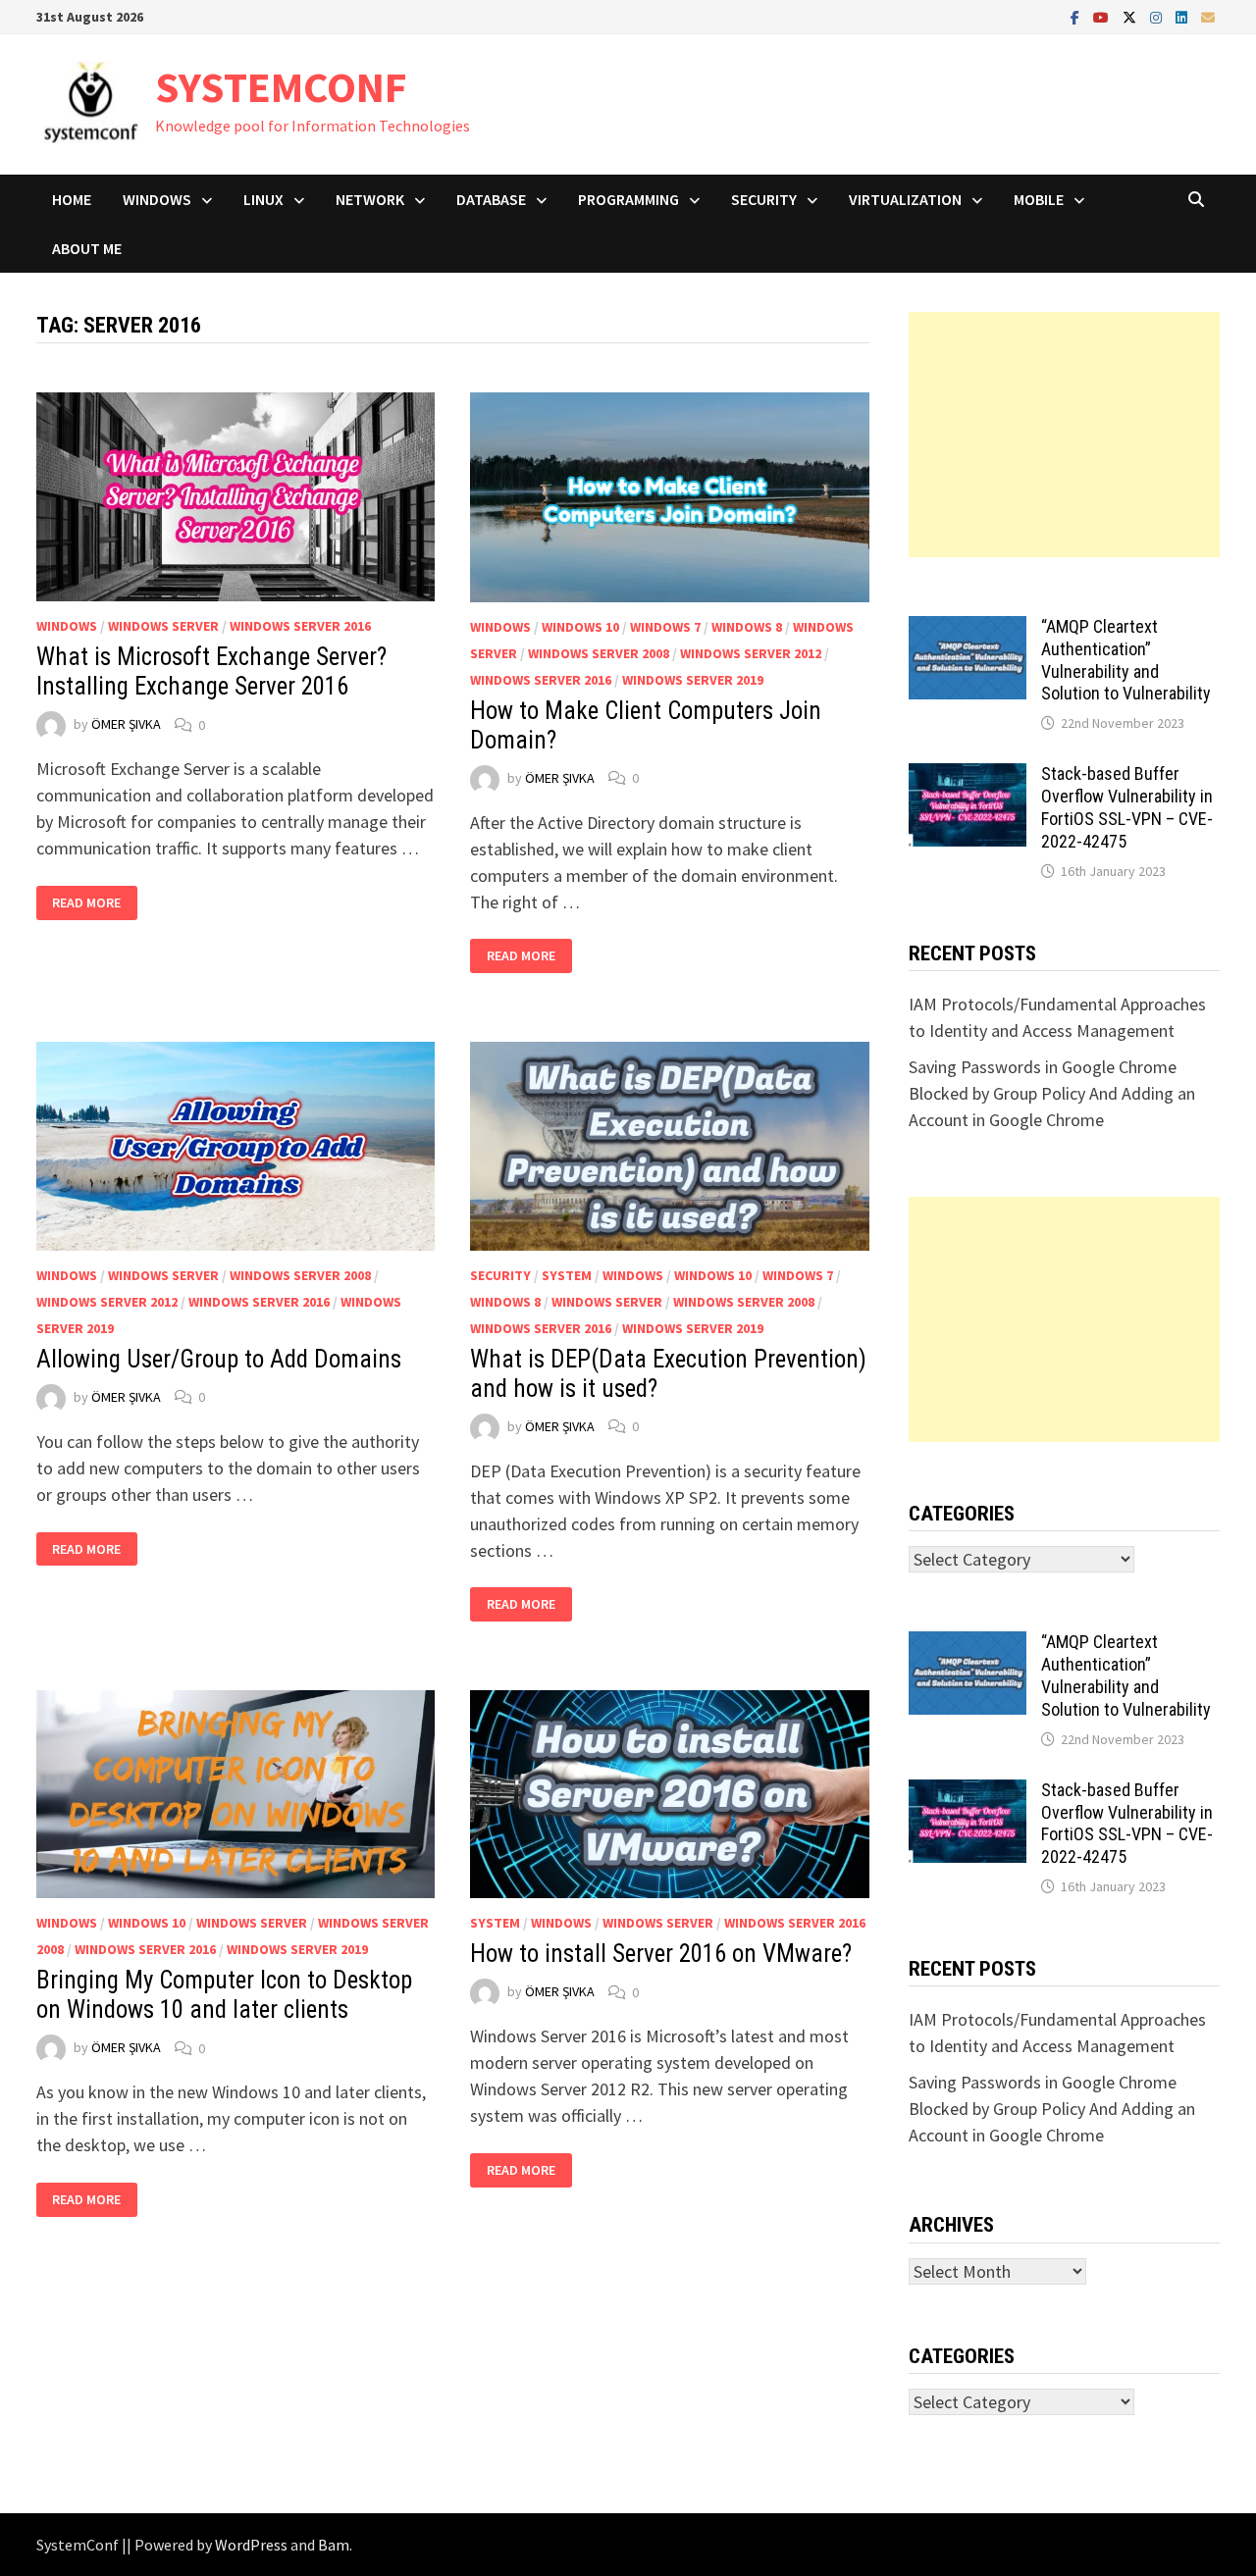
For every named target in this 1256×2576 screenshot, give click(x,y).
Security (764, 199)
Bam (334, 2545)
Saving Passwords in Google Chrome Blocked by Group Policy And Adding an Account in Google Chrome (1052, 1093)
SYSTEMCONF (281, 87)
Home (72, 199)
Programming (628, 199)
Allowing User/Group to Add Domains (219, 1359)
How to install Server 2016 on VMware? (661, 1954)
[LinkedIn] (1183, 16)
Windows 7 (665, 627)
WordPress (251, 2545)
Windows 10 (580, 627)
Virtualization (905, 199)
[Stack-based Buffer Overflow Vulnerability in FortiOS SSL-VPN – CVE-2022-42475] (968, 776)
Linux (263, 199)
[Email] (1208, 16)
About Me (87, 248)
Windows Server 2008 (599, 653)
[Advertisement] (1065, 435)
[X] (1131, 16)
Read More (87, 903)
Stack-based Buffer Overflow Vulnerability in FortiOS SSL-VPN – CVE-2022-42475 (1127, 807)
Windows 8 (747, 627)
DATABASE (491, 199)
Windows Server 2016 (300, 626)
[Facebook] (1077, 16)
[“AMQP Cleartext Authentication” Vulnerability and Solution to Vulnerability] (968, 629)
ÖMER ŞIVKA (126, 725)
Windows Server (163, 626)
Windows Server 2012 (751, 653)
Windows (157, 199)
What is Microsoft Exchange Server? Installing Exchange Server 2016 (211, 671)
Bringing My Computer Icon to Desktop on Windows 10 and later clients (224, 1995)
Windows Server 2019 (693, 680)
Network (370, 199)
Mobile (1039, 199)
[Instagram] (1158, 16)
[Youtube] (1103, 16)
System (567, 1275)
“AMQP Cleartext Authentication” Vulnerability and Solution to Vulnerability (1126, 660)
